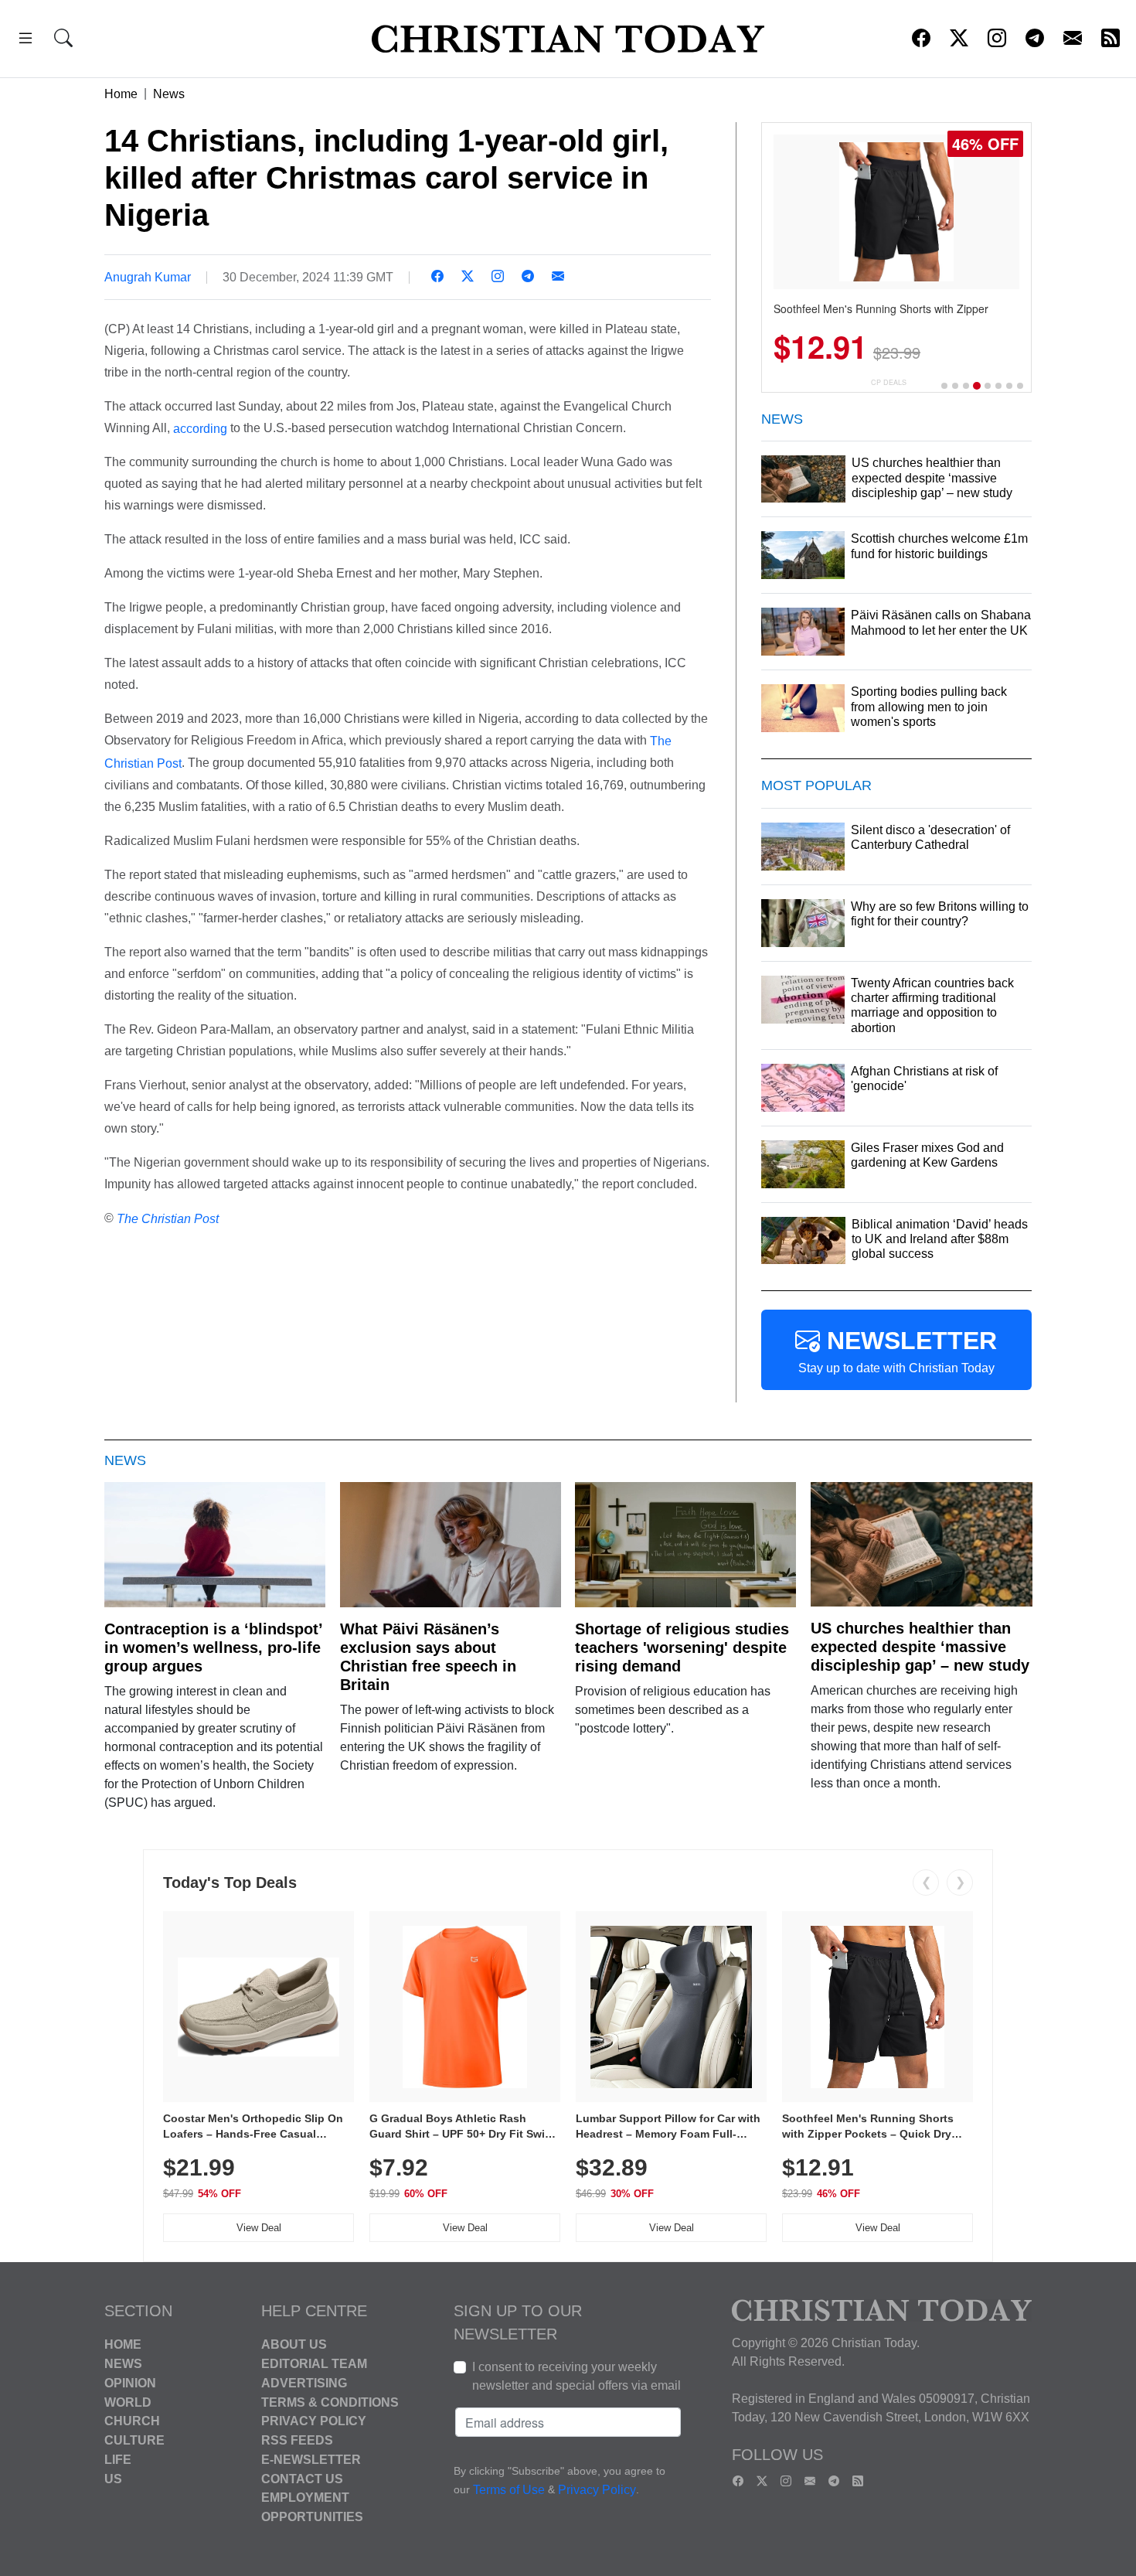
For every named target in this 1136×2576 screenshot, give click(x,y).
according (200, 428)
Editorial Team (314, 2364)
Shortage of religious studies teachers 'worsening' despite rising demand (682, 1647)
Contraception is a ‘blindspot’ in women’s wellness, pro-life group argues (213, 1647)
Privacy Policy (314, 2421)
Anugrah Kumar (148, 277)
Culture (134, 2440)
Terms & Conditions (330, 2402)
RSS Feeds (297, 2440)
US (113, 2478)
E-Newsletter (311, 2460)
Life (118, 2460)
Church (132, 2421)
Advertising (304, 2383)
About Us (294, 2344)
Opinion (130, 2383)
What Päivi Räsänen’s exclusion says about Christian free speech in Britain (428, 1657)
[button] (26, 41)
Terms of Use (509, 2491)
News (169, 94)
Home (121, 94)
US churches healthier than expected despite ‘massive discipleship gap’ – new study (920, 1647)
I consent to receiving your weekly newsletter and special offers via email (577, 2376)
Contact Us (302, 2478)
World (128, 2402)
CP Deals (889, 382)
